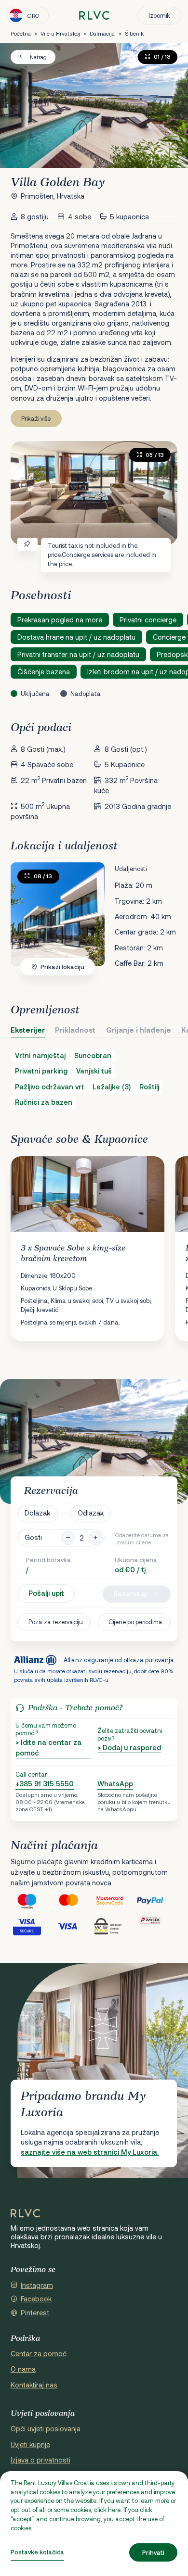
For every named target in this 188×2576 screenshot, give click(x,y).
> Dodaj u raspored (129, 1748)
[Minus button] (68, 1538)
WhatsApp (115, 1784)
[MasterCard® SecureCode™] (115, 1900)
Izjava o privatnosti (40, 2460)
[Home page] (94, 16)
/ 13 (43, 876)
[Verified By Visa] (32, 1926)
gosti (33, 1538)
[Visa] (73, 1926)
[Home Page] (25, 2213)
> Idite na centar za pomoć (48, 1748)
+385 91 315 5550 (45, 1784)
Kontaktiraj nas (34, 2385)
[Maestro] (32, 1900)
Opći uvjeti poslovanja (46, 2429)
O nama (23, 2369)
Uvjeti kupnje (30, 2444)
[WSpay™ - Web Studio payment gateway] (115, 1926)
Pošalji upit (46, 1593)
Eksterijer (28, 1030)
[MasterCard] (73, 1900)
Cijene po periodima (135, 1622)
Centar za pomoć (39, 2354)
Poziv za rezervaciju (56, 1622)
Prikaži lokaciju (62, 967)
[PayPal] (157, 1900)
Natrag (38, 57)
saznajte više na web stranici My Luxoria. (90, 2152)
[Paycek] (157, 1926)
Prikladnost (75, 1030)
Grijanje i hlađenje (139, 1030)
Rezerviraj (130, 1594)
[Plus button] (96, 1538)
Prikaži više (36, 418)
